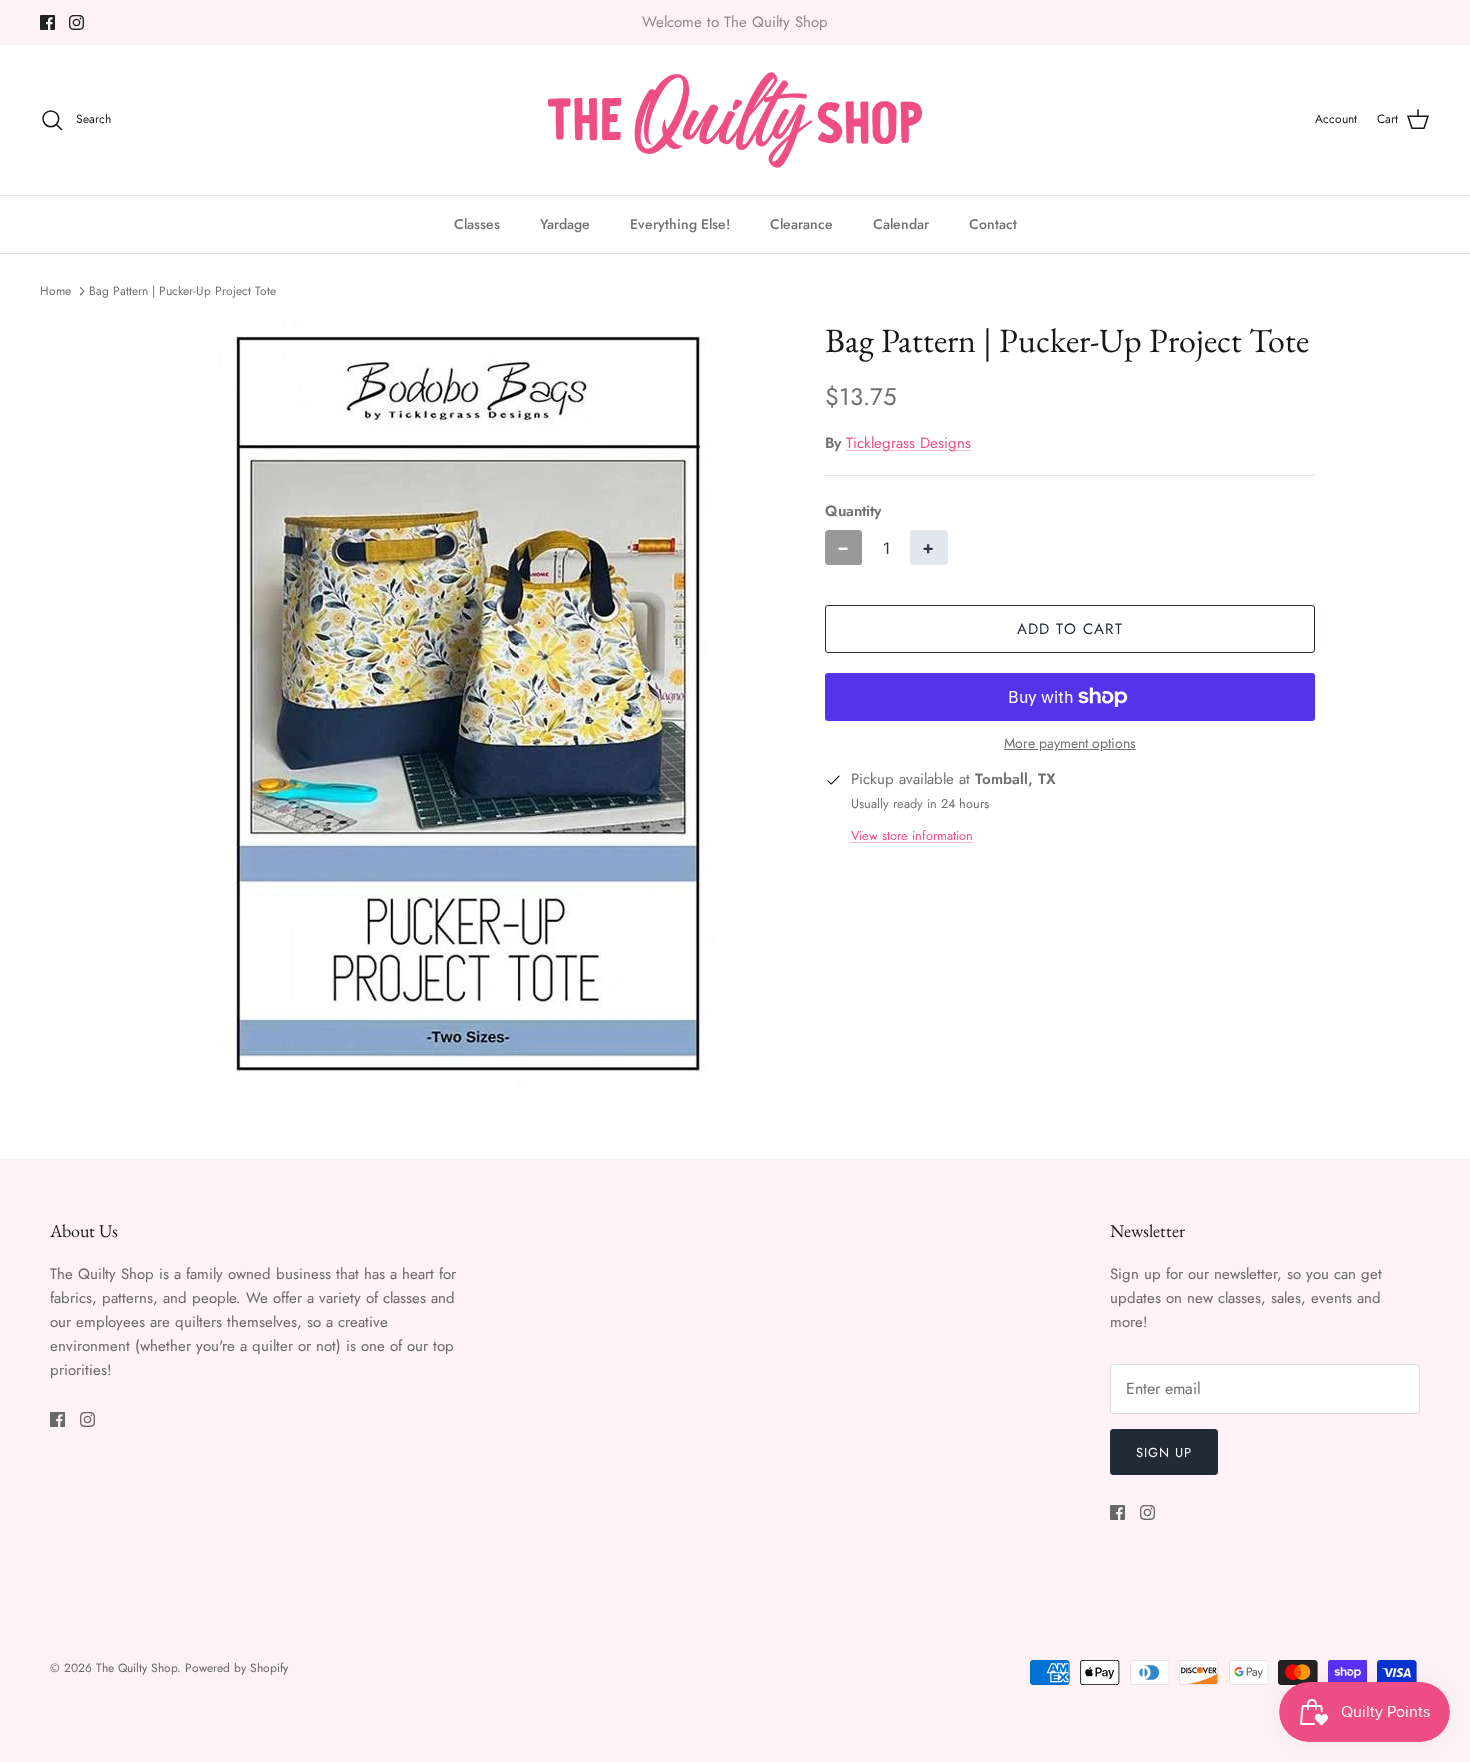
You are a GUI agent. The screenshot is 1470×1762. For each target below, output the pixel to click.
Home (55, 291)
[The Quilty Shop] (735, 120)
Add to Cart (1070, 629)
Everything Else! (680, 224)
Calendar (901, 224)
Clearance (801, 224)
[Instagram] (76, 22)
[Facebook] (47, 22)
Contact (993, 224)
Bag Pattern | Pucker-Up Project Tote (182, 291)
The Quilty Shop (136, 1668)
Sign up (1164, 1452)
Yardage (565, 224)
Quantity (853, 511)
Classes (477, 224)
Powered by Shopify (236, 1668)
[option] (468, 704)
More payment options (1070, 743)
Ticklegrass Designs (908, 443)
